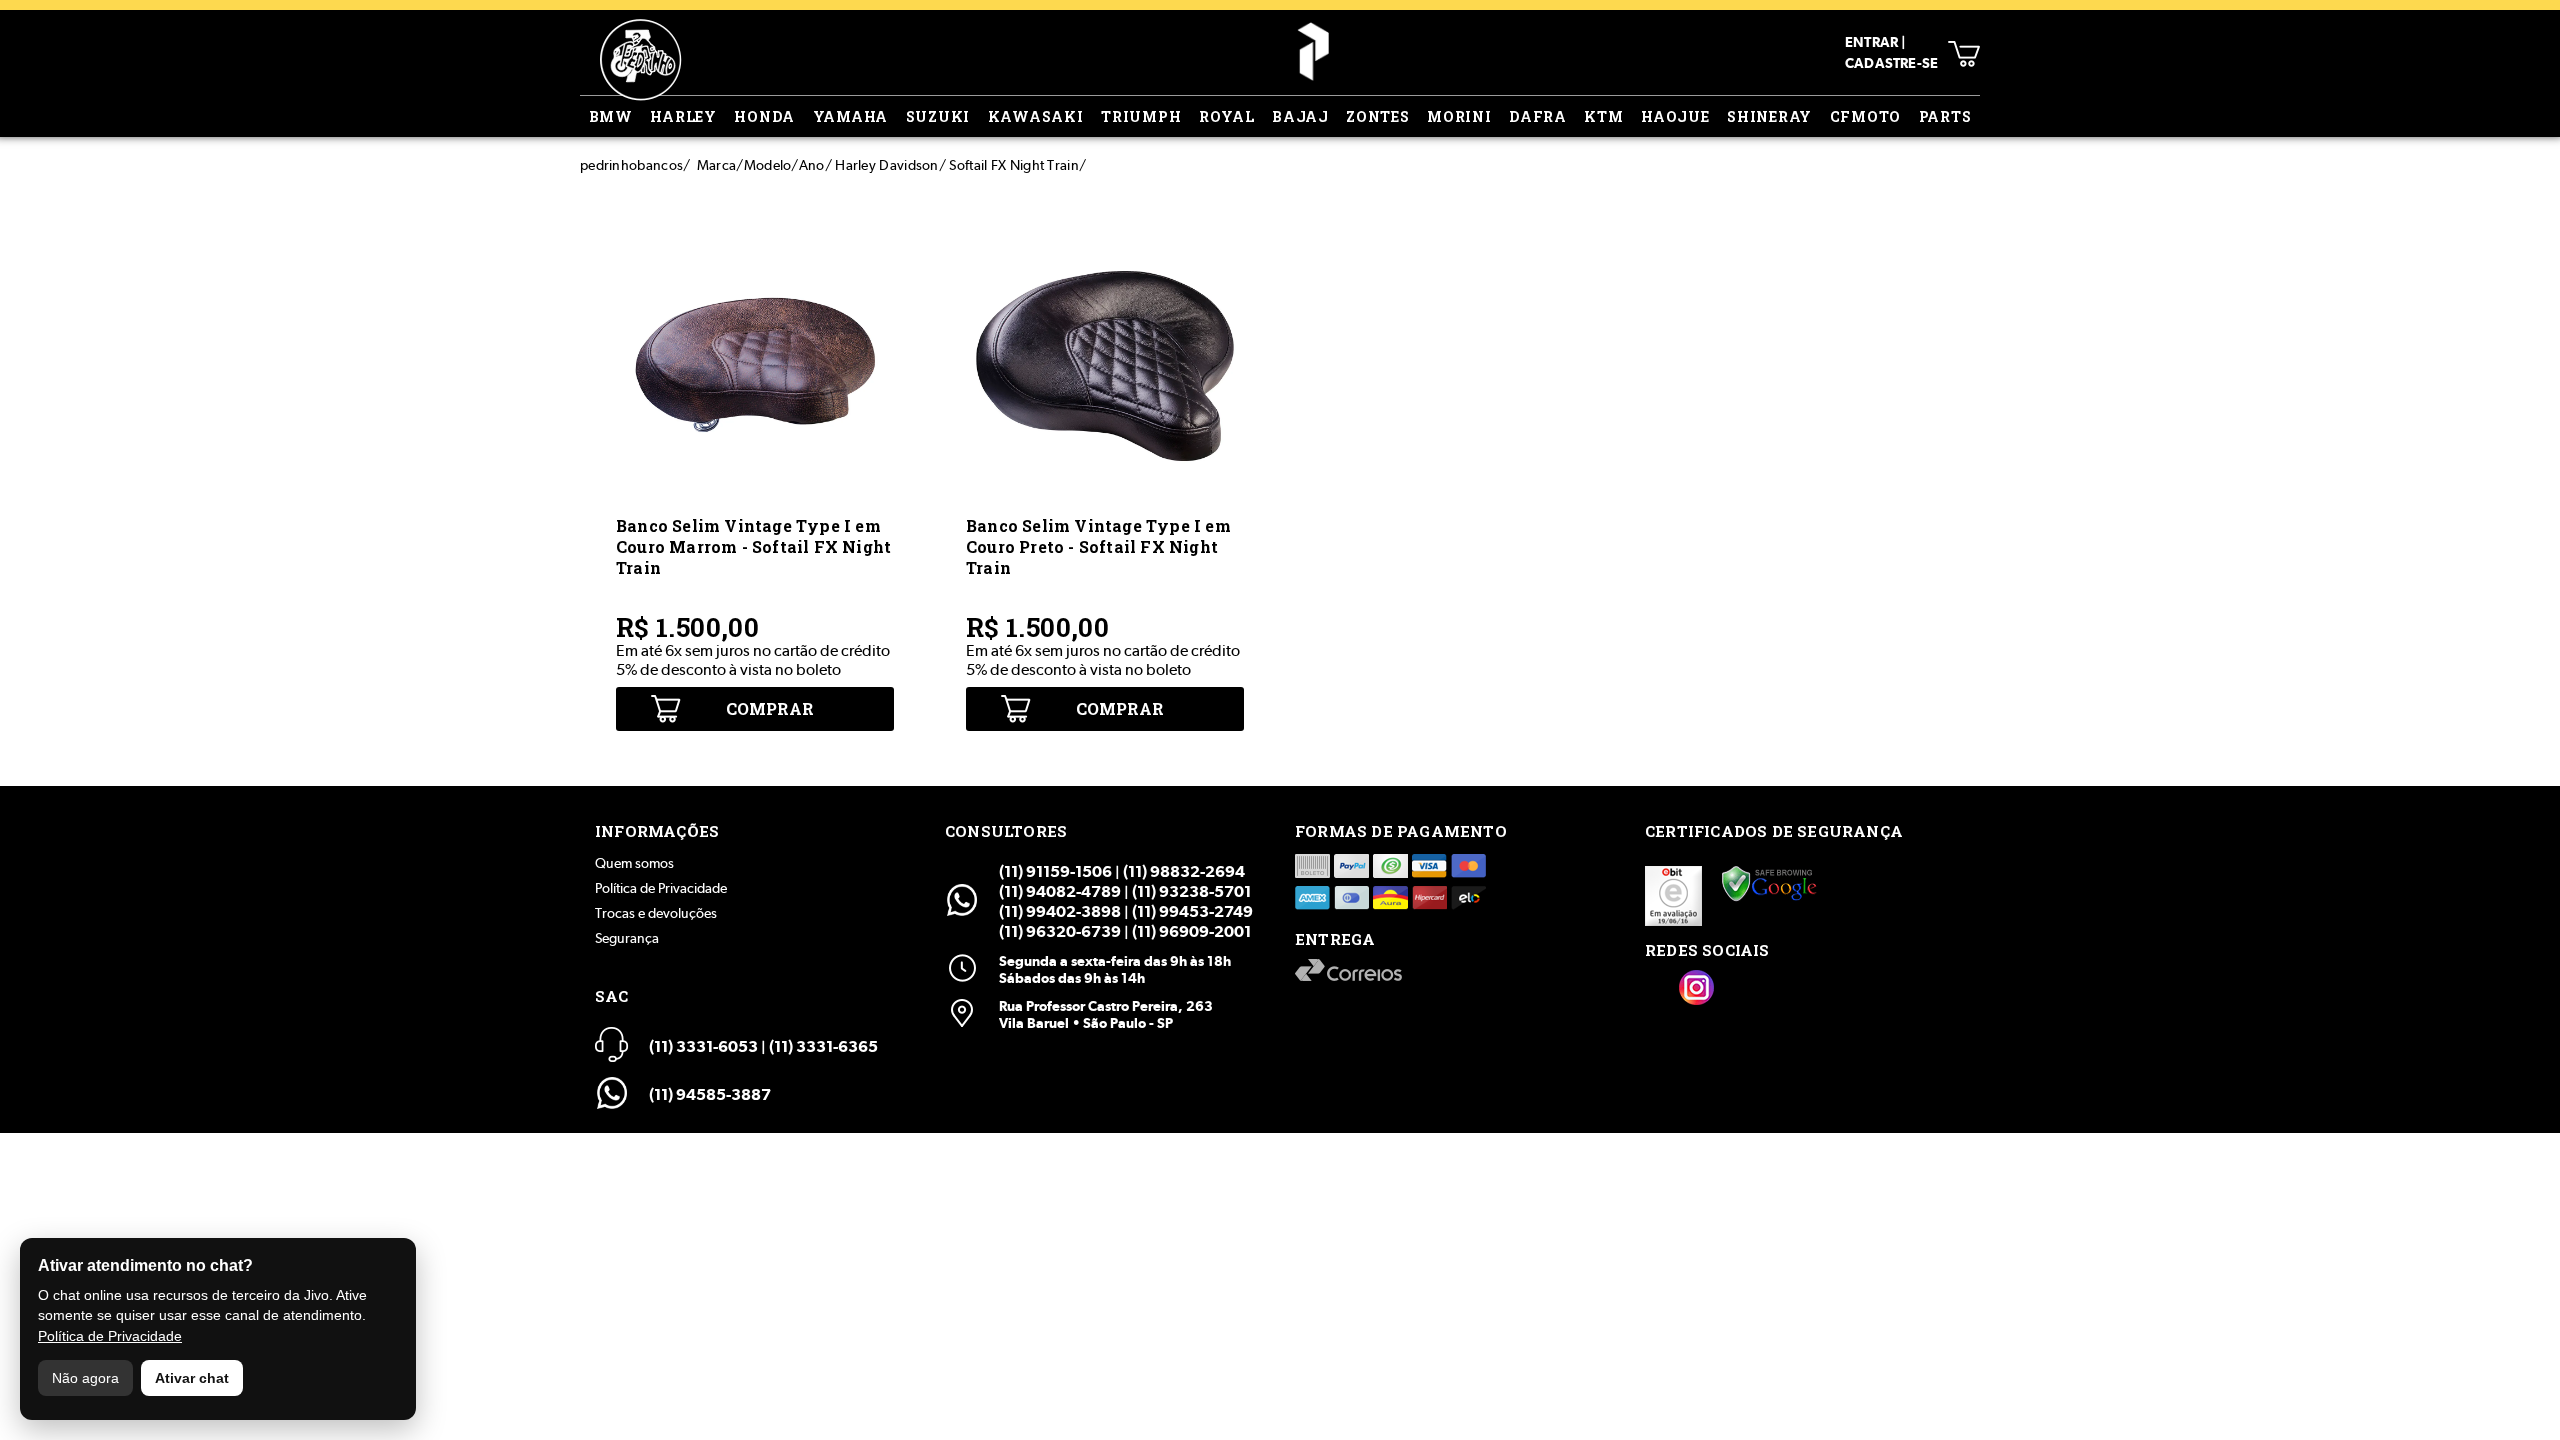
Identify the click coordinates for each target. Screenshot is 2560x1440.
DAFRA (1538, 116)
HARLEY (683, 116)
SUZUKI (938, 116)
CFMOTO (1866, 116)
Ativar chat (192, 1378)
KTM (1603, 116)
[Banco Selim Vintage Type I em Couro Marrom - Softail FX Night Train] (755, 499)
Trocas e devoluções (656, 913)
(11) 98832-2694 (1184, 871)
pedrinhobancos (631, 165)
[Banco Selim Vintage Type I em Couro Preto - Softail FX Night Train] (1105, 499)
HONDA (764, 116)
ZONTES (1378, 116)
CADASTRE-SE (1891, 63)
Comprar (770, 708)
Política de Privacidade (661, 888)
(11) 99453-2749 (1192, 911)
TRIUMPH (1141, 116)
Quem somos (634, 863)
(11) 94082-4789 (1060, 891)
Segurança (627, 938)
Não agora (85, 1378)
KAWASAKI (1036, 116)
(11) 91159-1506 (1055, 871)
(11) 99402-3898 (1060, 911)
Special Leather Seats (1313, 51)
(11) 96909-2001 (1191, 931)
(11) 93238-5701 (1191, 891)
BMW (611, 116)
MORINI (1459, 116)
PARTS (1945, 116)
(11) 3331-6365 (823, 1046)
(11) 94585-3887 (710, 1094)
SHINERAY (1769, 116)
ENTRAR (1871, 42)
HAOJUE (1675, 116)
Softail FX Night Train (1014, 165)
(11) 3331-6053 (703, 1046)
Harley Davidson (887, 165)
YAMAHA (851, 116)
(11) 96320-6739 (1060, 931)
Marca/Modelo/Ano (761, 165)
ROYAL (1227, 116)
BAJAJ (1300, 116)
